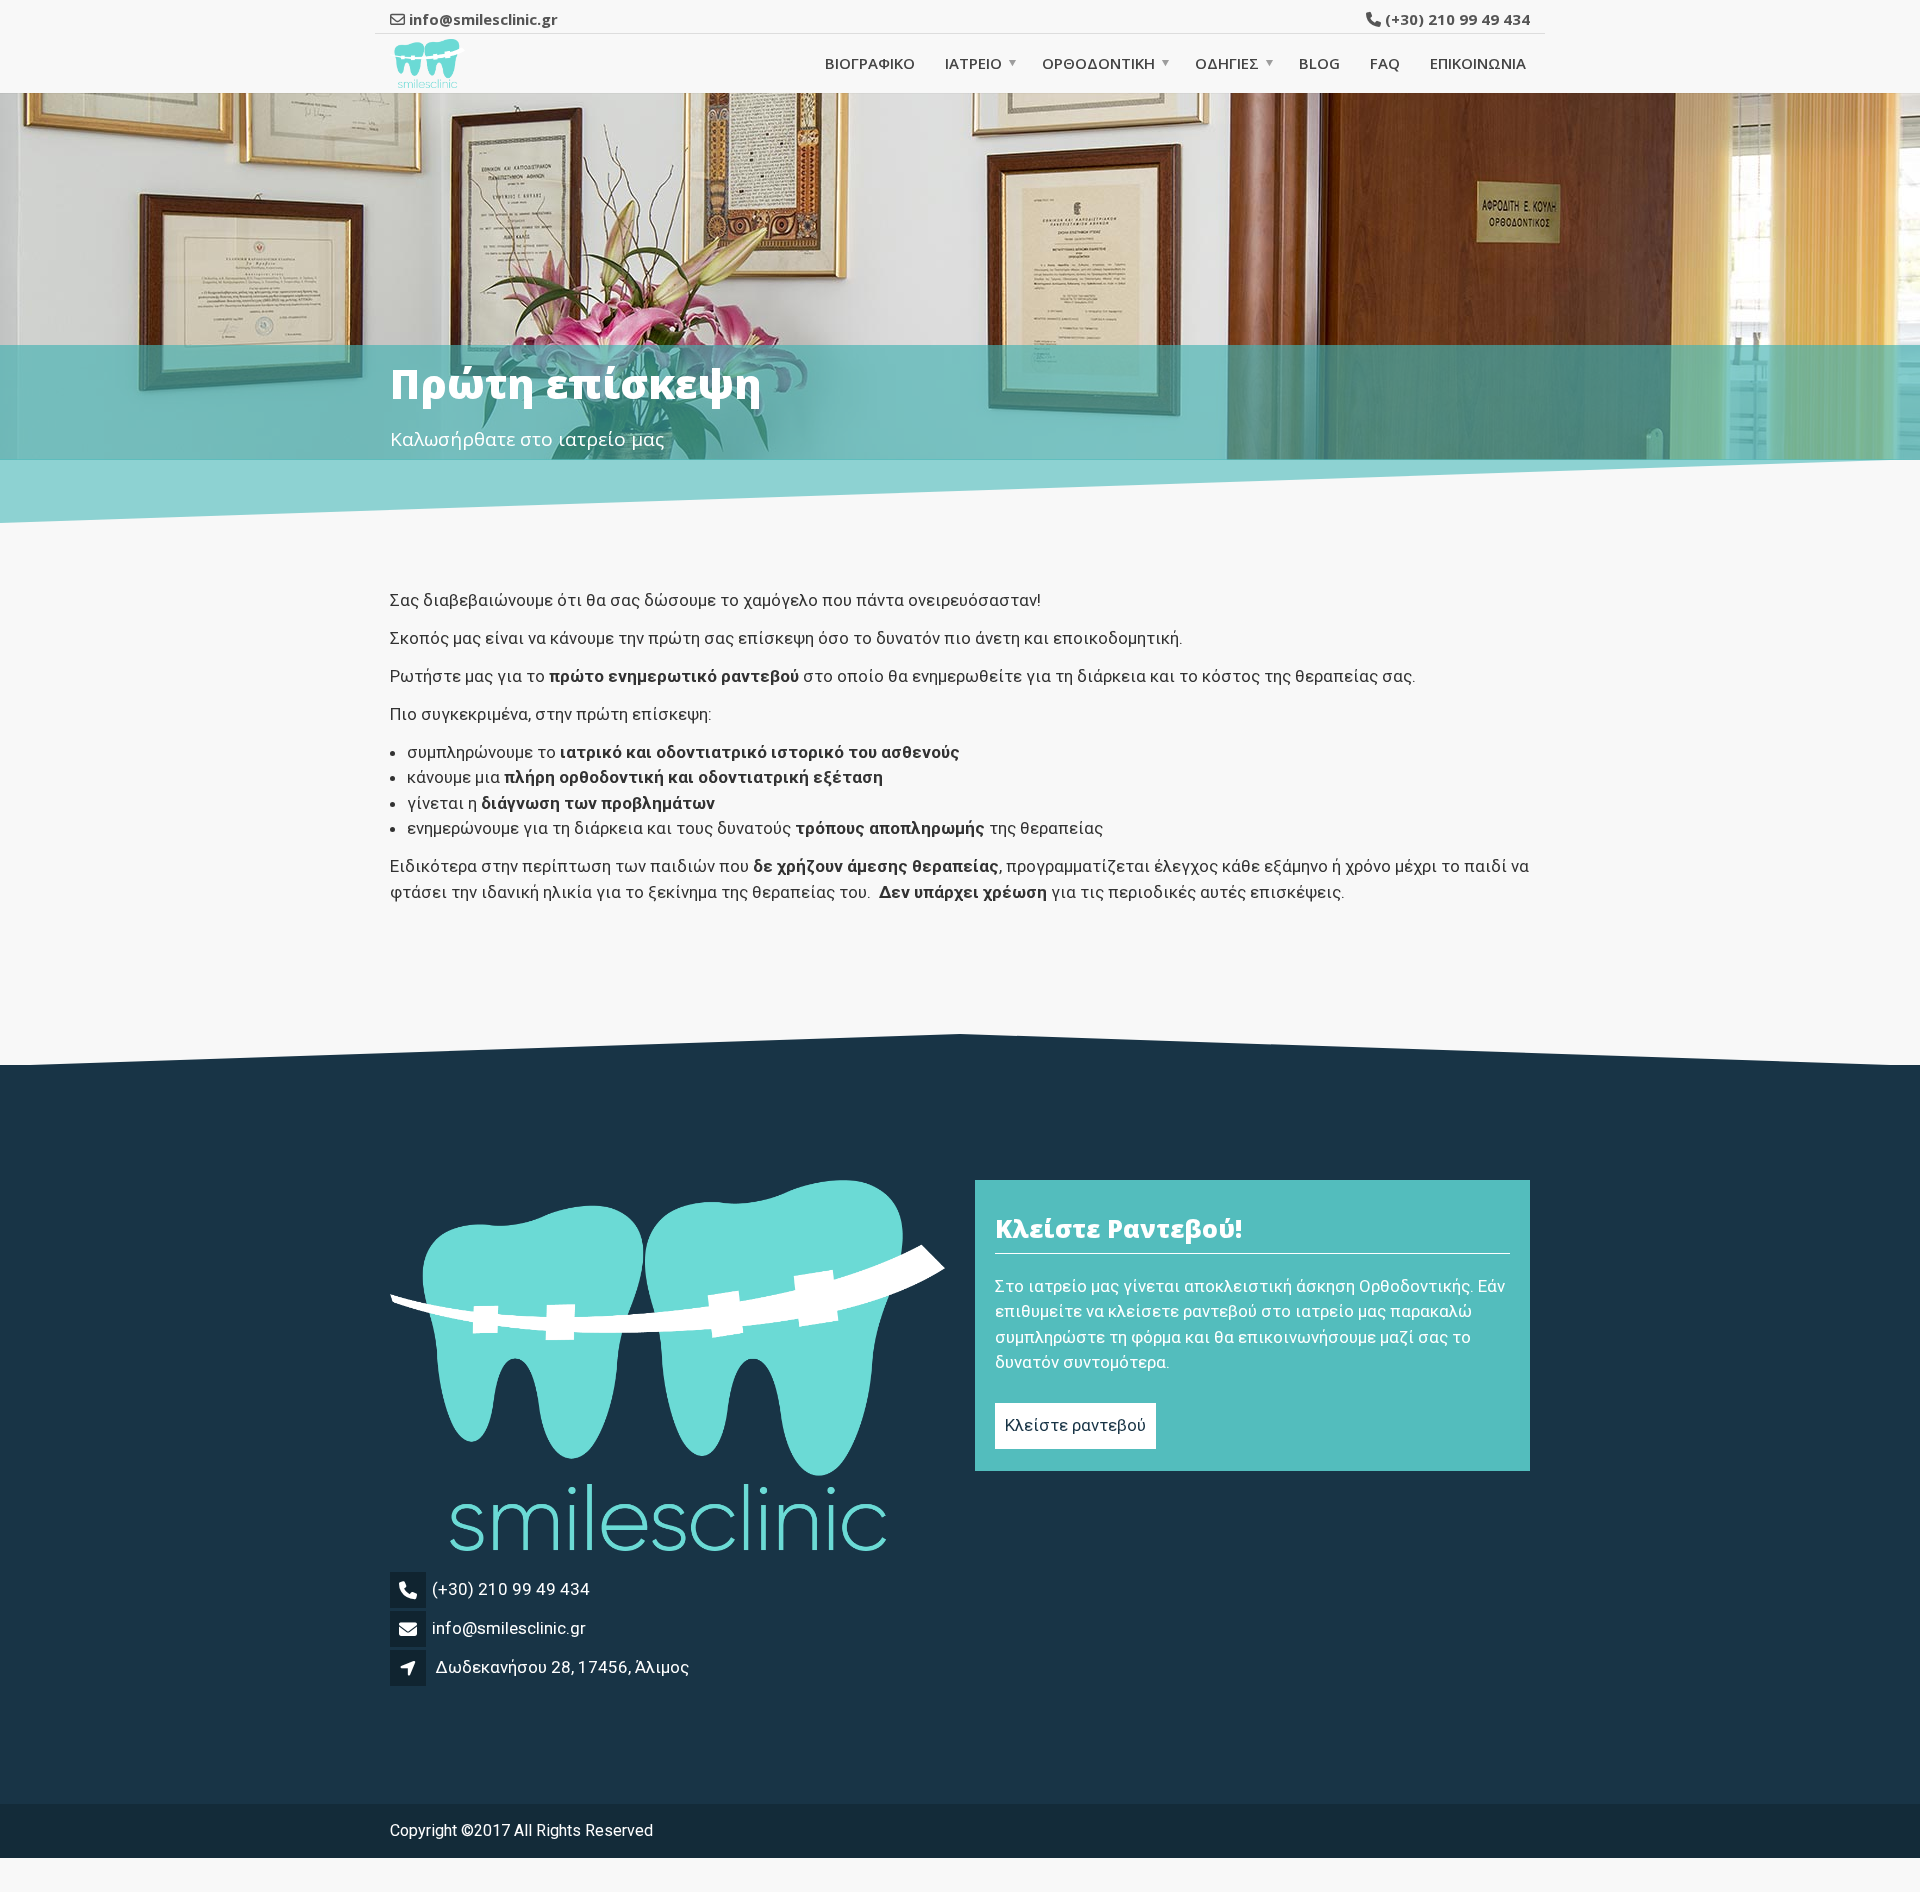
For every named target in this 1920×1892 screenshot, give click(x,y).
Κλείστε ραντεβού (1075, 1425)
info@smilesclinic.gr (509, 1628)
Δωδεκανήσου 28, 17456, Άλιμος (562, 1667)
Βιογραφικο (870, 63)
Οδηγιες (1227, 63)
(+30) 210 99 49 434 (1455, 19)
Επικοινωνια (1478, 63)
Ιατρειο (973, 63)
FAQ (1385, 63)
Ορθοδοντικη (1098, 63)
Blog (1319, 63)
